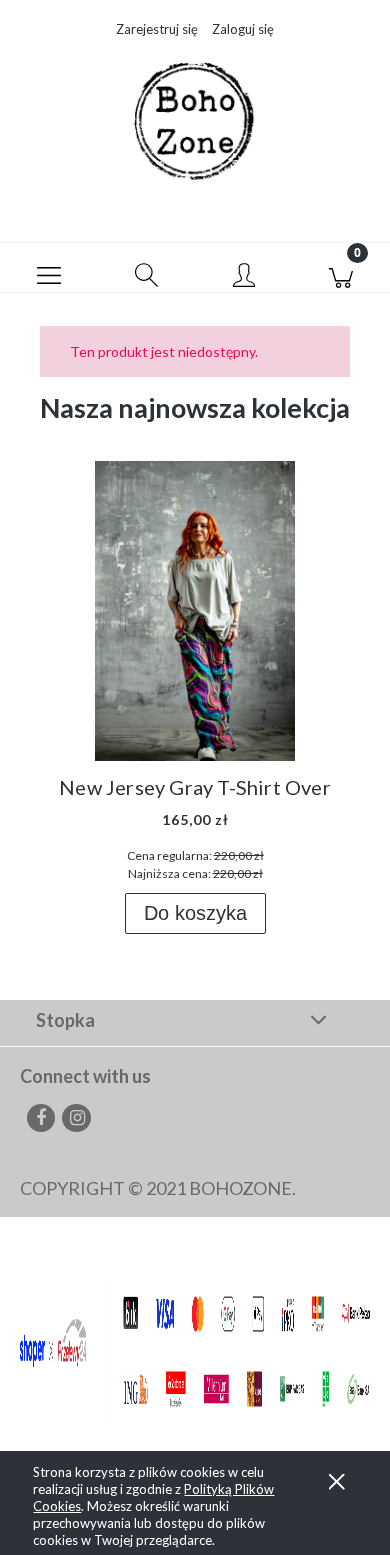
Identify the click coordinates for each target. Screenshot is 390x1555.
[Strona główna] (195, 122)
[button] (49, 268)
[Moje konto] (244, 272)
